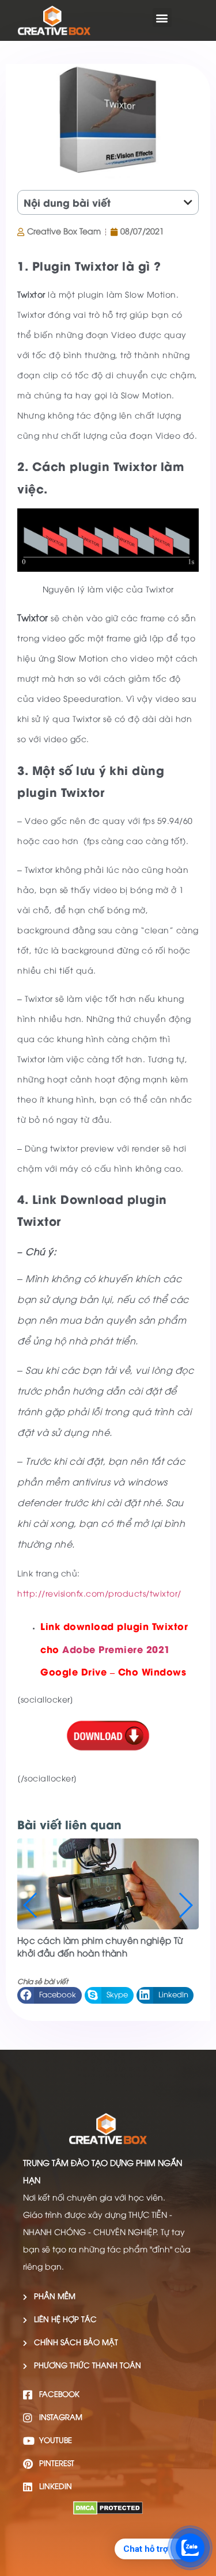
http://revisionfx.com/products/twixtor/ (99, 1595)
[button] (162, 18)
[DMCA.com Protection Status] (108, 2512)
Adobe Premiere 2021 (116, 1649)
